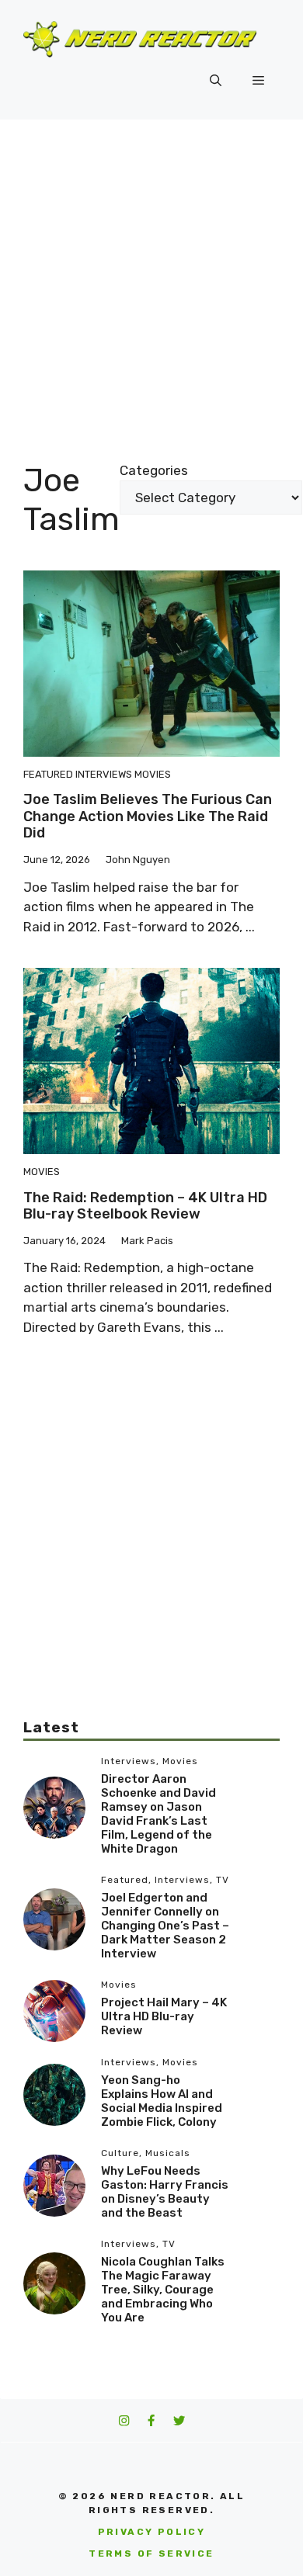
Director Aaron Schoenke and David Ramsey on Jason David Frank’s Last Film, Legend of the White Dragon (158, 1814)
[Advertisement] (151, 279)
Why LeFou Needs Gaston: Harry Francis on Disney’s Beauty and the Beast (165, 2192)
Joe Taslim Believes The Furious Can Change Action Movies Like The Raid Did (148, 816)
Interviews (104, 774)
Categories (154, 470)
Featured (48, 774)
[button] (216, 81)
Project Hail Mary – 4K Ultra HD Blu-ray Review (164, 2016)
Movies (153, 774)
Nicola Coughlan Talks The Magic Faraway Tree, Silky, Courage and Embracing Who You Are (163, 2290)
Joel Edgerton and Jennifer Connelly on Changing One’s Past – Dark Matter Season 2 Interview (165, 1926)
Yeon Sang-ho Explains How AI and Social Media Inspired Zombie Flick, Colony (162, 2101)
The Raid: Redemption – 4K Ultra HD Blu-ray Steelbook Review (145, 1206)
